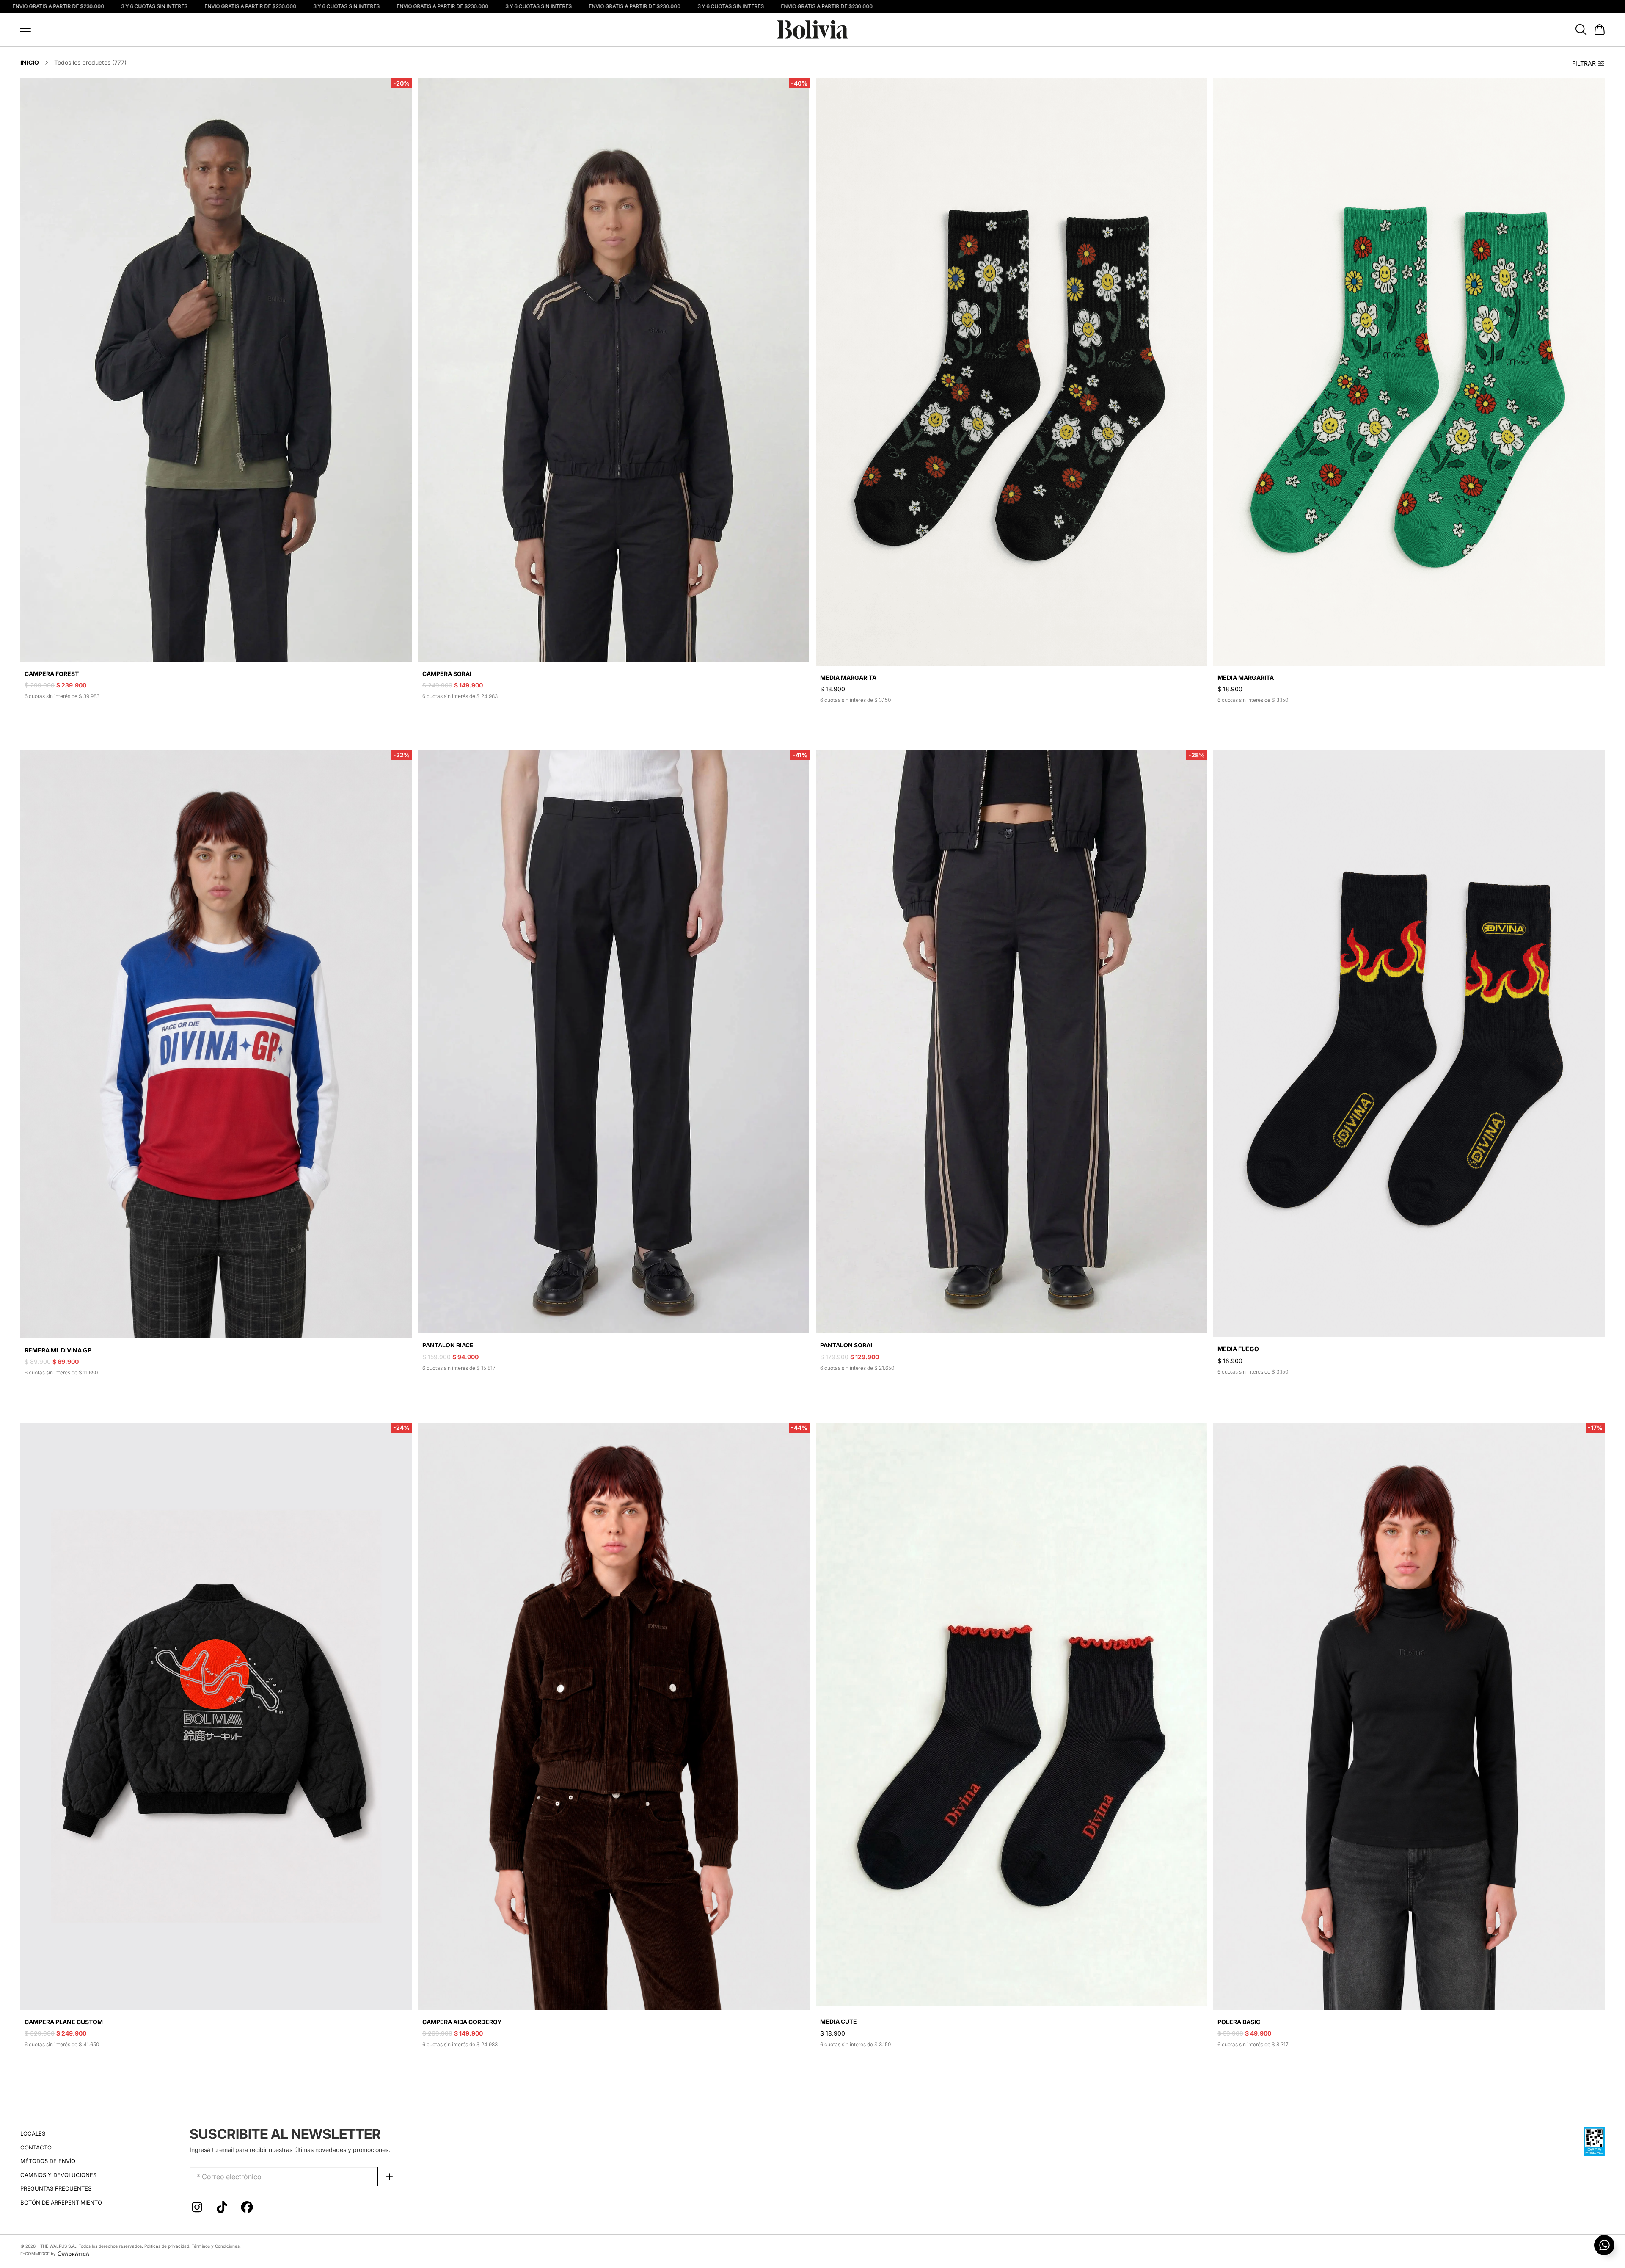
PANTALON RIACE (448, 1345)
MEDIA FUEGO (1238, 1349)
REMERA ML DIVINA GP (58, 1350)
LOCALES (33, 2133)
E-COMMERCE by (38, 2254)
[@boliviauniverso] (197, 2209)
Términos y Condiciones (216, 2246)
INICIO (30, 62)
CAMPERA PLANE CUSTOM (64, 2022)
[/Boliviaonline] (247, 2209)
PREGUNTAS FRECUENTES (56, 2188)
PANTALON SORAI (846, 1345)
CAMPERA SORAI (447, 674)
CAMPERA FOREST (52, 674)
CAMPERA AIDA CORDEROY (462, 2022)
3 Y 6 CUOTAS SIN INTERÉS (96, 6)
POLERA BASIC (1239, 2022)
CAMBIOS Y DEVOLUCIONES (58, 2175)
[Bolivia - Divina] (812, 29)
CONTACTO (36, 2147)
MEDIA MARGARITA (848, 677)
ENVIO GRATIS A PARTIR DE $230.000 (192, 6)
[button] (25, 28)
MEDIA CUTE (839, 2021)
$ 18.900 (833, 689)
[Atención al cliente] (1604, 2245)
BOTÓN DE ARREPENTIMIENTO (61, 2202)
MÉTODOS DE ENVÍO (48, 2161)
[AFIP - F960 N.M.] (1594, 2140)
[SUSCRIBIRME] (390, 2177)
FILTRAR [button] (1584, 63)
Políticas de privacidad (167, 2246)
